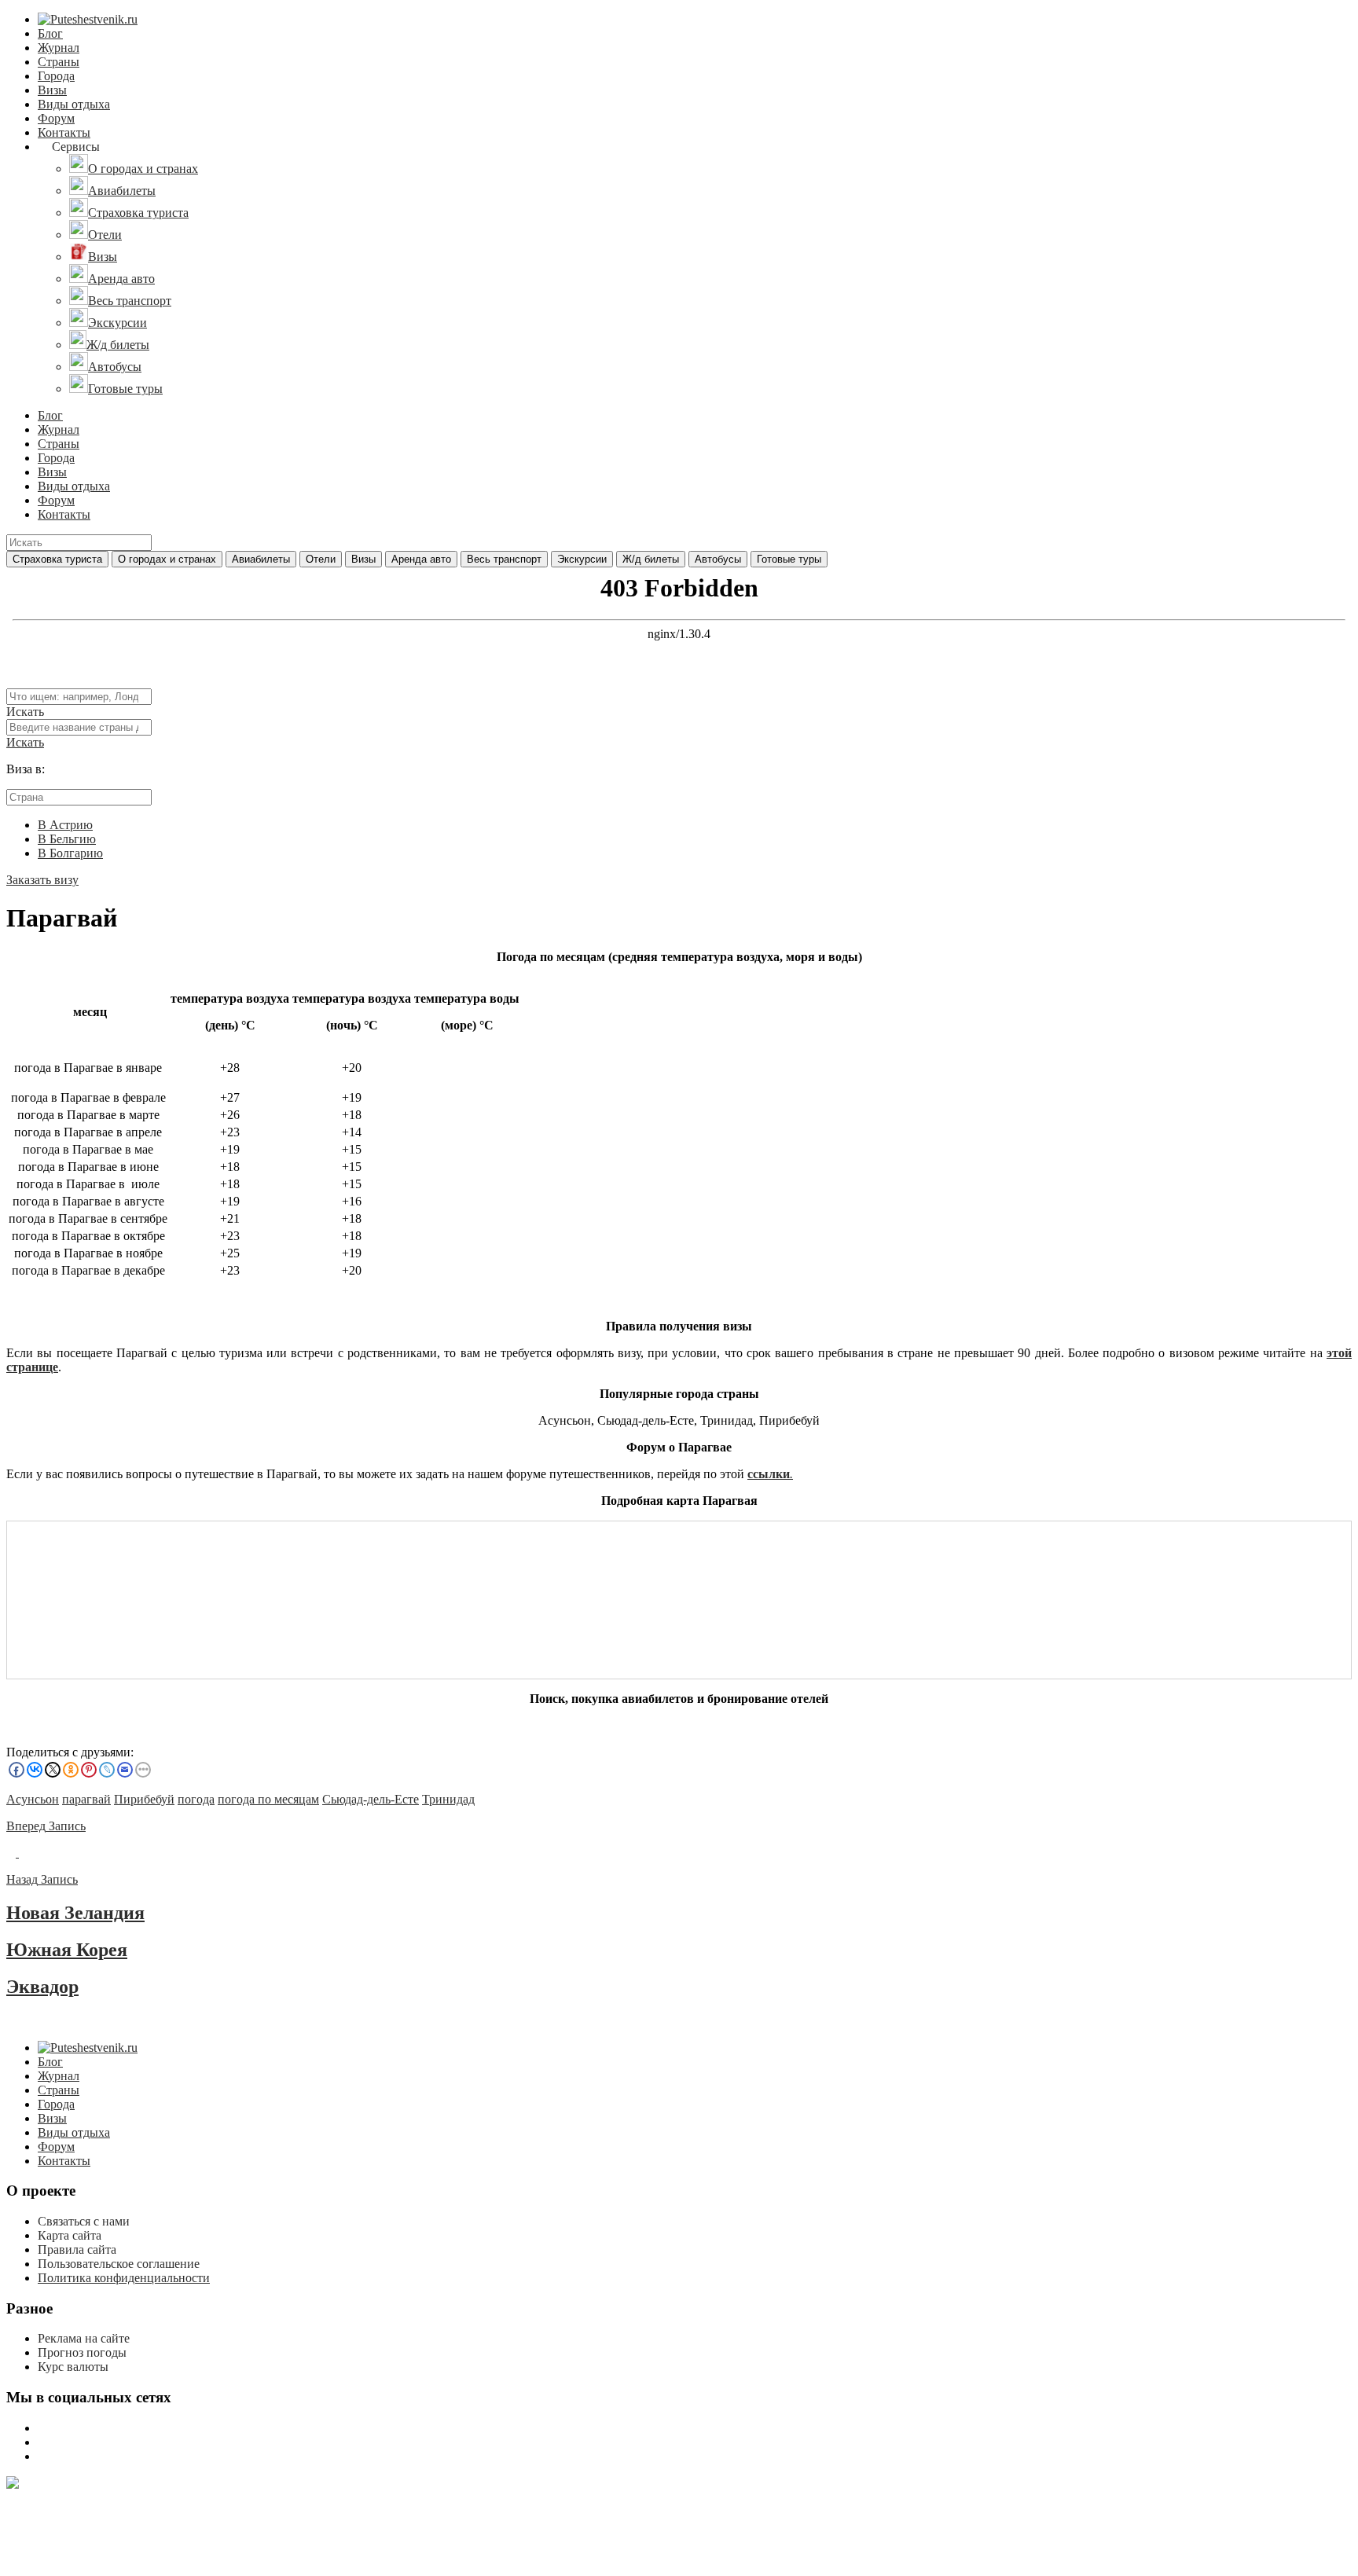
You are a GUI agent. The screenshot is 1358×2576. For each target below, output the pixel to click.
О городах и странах (167, 559)
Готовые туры (789, 559)
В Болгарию (70, 853)
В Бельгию (67, 839)
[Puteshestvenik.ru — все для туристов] (88, 19)
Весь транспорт (504, 559)
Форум (56, 118)
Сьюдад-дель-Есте (371, 1799)
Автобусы (718, 559)
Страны (59, 62)
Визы (52, 90)
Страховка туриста (57, 559)
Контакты (64, 132)
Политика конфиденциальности (124, 2278)
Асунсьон (33, 1799)
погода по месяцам (268, 1799)
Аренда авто (421, 559)
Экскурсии (582, 559)
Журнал (59, 48)
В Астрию (65, 825)
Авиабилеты (261, 559)
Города (56, 76)
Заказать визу (42, 880)
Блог (50, 33)
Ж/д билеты (651, 559)
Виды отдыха (74, 104)
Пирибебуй (144, 1799)
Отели (321, 559)
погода (196, 1799)
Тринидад (448, 1799)
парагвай (86, 1799)
